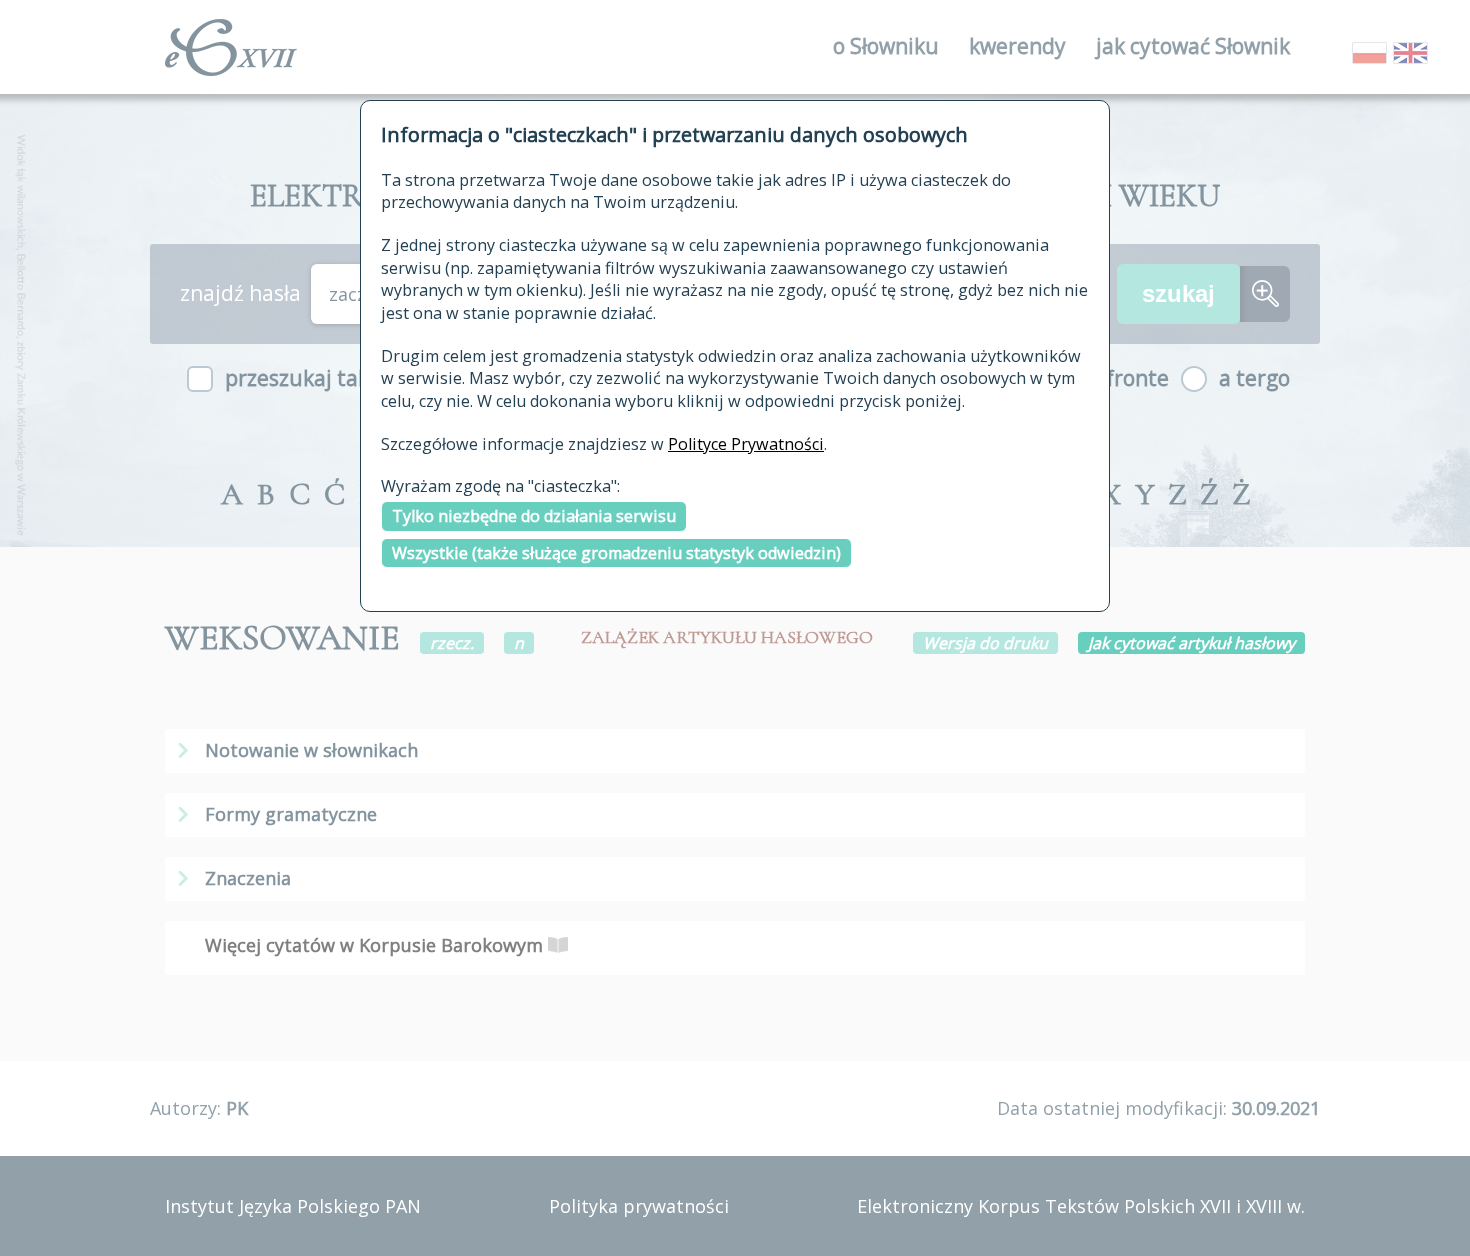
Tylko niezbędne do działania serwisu (534, 516)
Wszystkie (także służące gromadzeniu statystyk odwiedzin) (616, 553)
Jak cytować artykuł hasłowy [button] (1191, 643)
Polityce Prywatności (746, 444)
